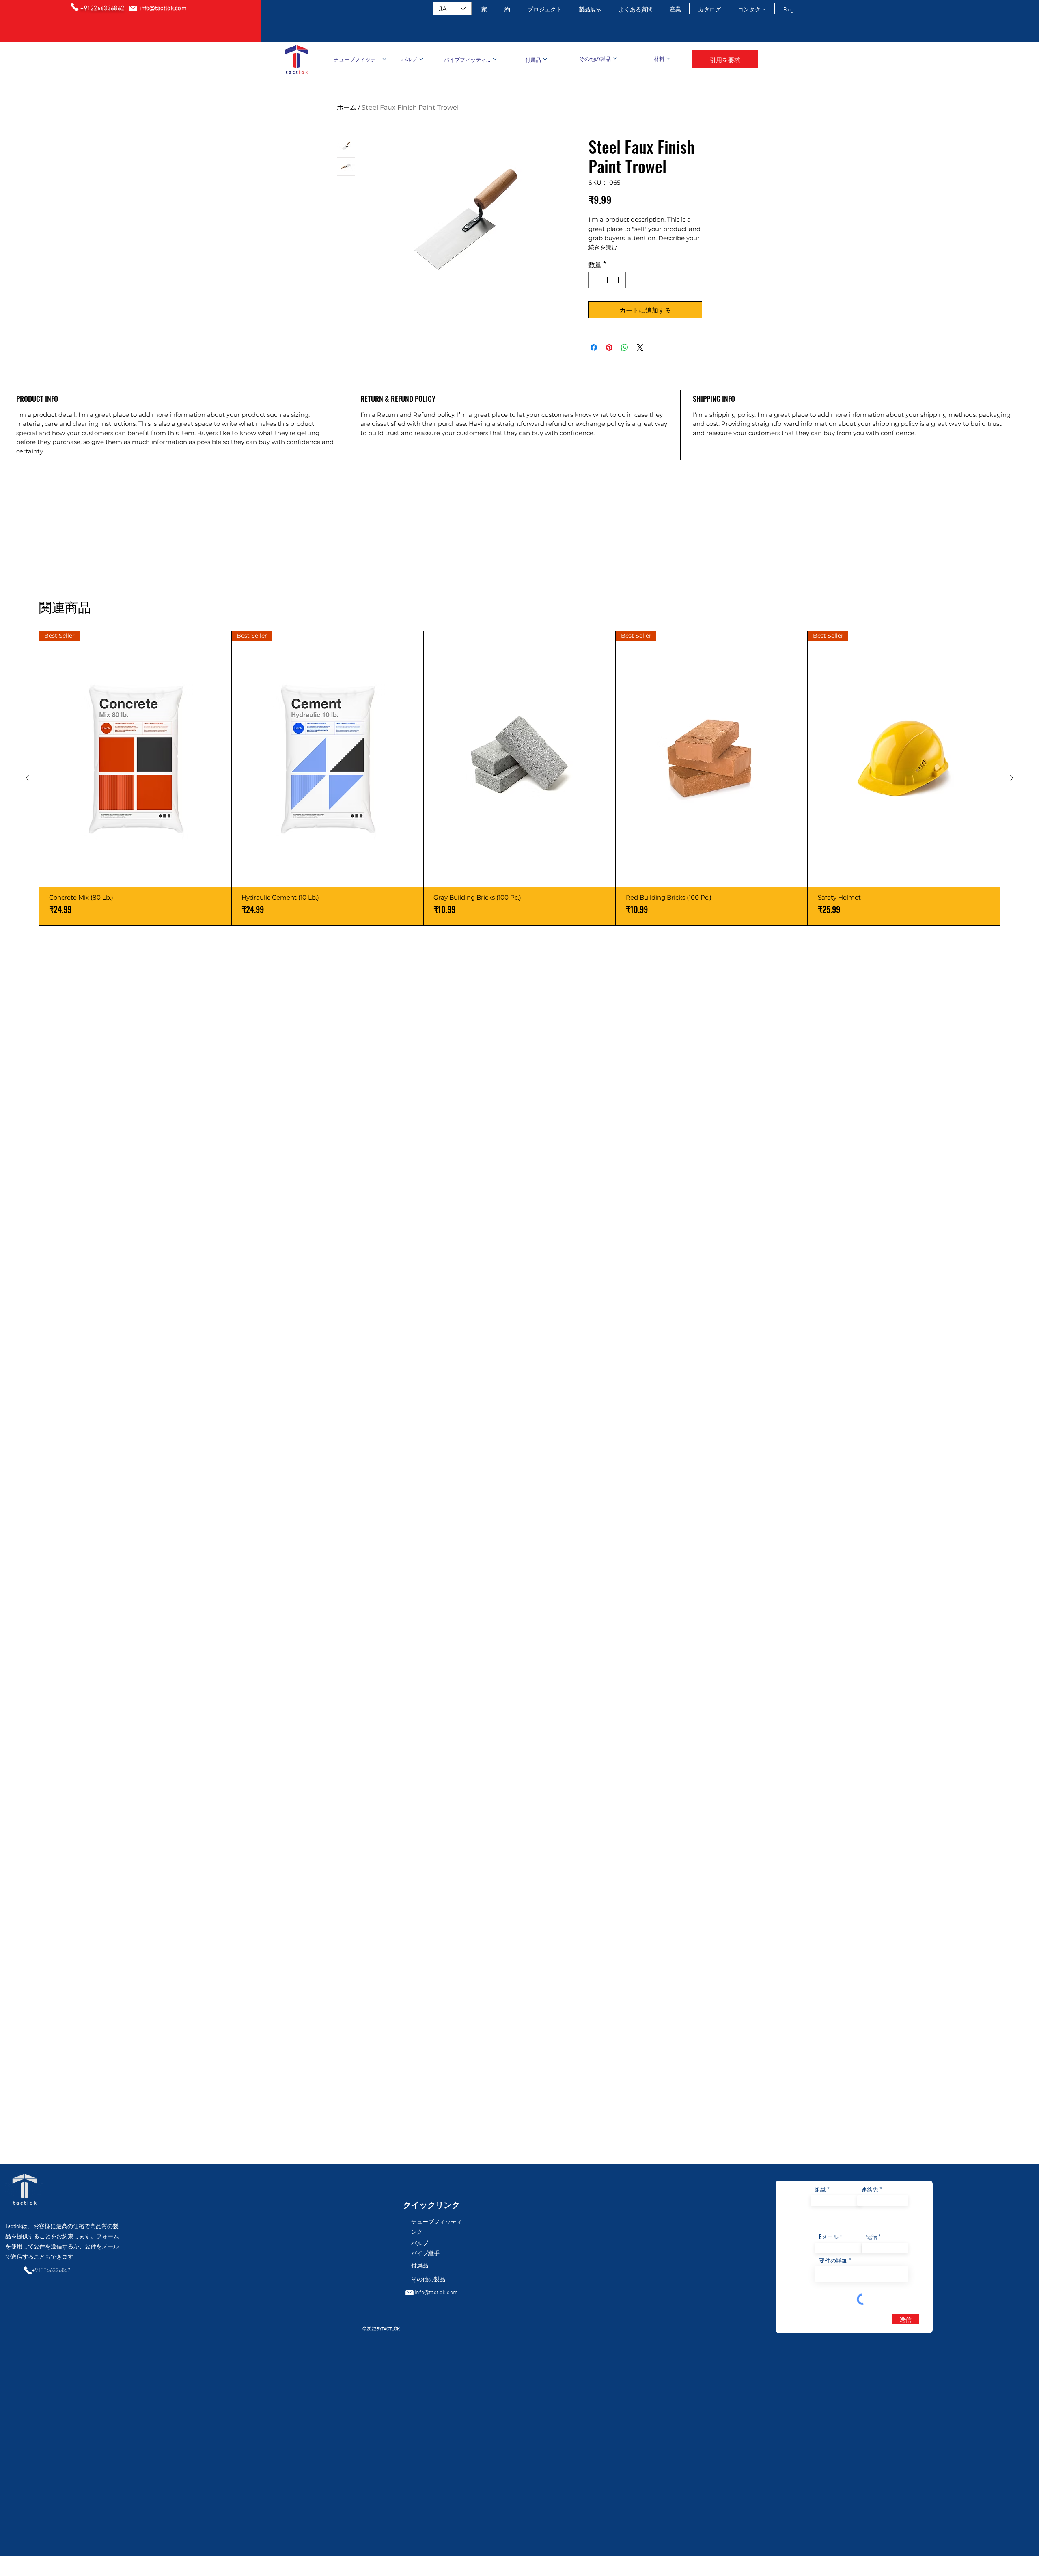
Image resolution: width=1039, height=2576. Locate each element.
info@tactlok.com (436, 2292)
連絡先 (870, 2189)
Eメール (829, 2237)
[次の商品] (1012, 778)
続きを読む (603, 247)
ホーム (347, 107)
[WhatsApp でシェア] (625, 347)
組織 (820, 2189)
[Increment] (619, 280)
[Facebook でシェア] (594, 347)
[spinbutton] (607, 280)
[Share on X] (640, 347)
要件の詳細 (833, 2260)
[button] (725, 59)
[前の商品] (27, 778)
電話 (871, 2237)
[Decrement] (595, 280)
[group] (519, 778)
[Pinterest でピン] (609, 347)
